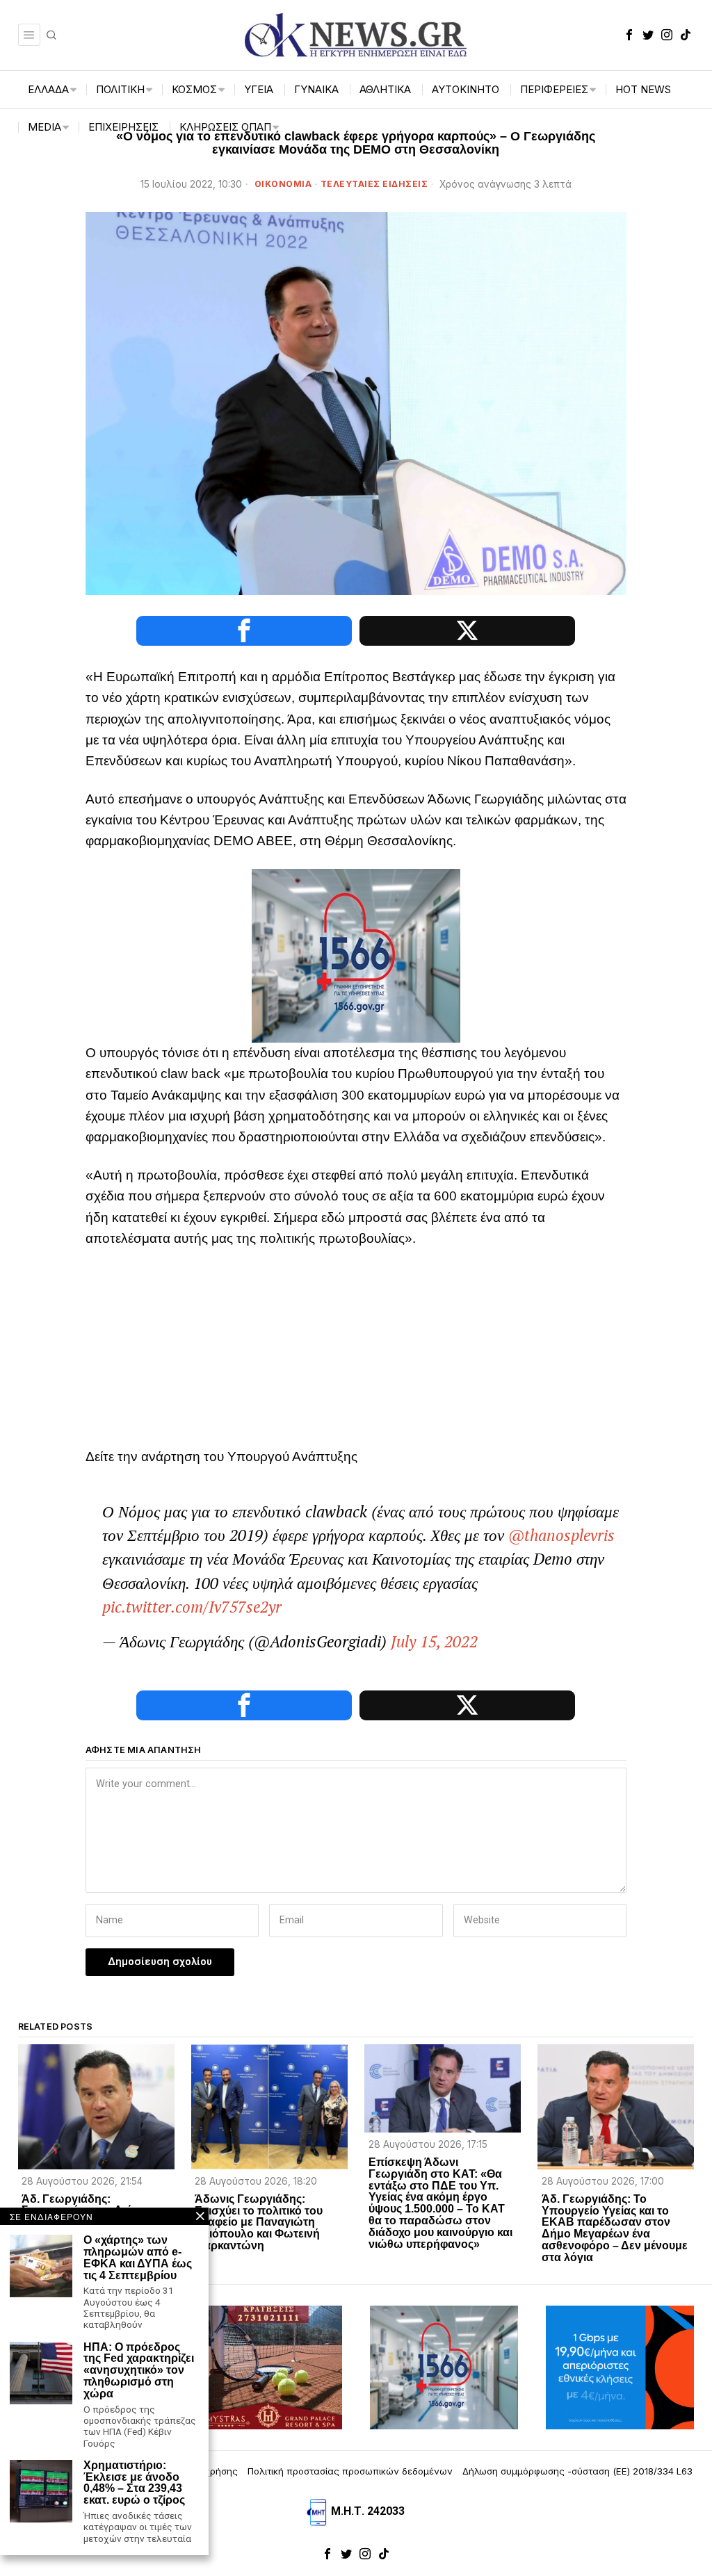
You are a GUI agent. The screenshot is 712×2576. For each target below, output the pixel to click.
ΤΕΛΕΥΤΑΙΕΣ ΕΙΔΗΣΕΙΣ (374, 184)
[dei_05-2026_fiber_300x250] (620, 2367)
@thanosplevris (561, 1535)
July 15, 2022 (434, 1641)
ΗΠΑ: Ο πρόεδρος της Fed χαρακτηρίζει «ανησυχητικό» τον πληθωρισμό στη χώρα (139, 2371)
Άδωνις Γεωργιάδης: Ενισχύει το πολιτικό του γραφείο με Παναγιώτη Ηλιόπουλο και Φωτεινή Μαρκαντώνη (259, 2223)
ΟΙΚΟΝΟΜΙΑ (283, 184)
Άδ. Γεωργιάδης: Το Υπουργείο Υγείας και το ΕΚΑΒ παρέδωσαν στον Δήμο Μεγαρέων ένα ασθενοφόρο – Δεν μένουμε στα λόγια (615, 2228)
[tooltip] (629, 35)
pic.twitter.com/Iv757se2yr (192, 1607)
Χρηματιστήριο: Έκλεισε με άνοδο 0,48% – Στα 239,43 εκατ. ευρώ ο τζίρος (134, 2483)
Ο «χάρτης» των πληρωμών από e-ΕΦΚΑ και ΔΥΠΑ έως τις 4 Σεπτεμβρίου (138, 2258)
